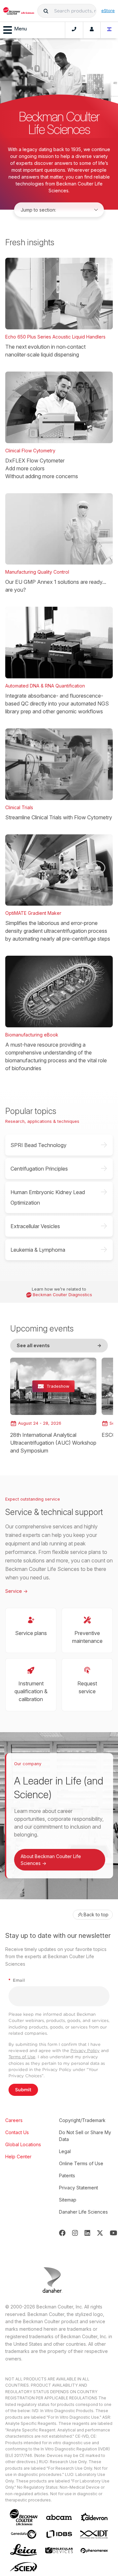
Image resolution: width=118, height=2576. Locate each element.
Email (17, 1980)
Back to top (96, 1915)
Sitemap (68, 2200)
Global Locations (23, 2144)
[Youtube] (114, 2233)
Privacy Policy (85, 2051)
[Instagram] (75, 2233)
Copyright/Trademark (82, 2120)
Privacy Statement (79, 2188)
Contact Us (17, 2132)
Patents (67, 2176)
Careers (14, 2120)
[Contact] (74, 30)
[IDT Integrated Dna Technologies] (94, 2534)
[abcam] (59, 2517)
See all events (59, 1345)
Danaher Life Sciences (83, 2212)
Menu (20, 29)
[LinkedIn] (88, 2233)
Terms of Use (22, 2057)
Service (16, 1591)
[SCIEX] (24, 2567)
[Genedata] (24, 2534)
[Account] (92, 30)
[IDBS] (59, 2534)
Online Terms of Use (81, 2163)
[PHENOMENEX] (94, 2550)
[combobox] (67, 11)
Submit (23, 2090)
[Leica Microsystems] (24, 2550)
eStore (108, 10)
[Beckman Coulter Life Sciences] (19, 11)
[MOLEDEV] (59, 2550)
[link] (53, 1406)
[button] (46, 11)
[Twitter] (100, 2233)
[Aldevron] (94, 2517)
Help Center (18, 2157)
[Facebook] (62, 2233)
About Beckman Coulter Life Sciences (51, 1860)
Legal (65, 2151)
